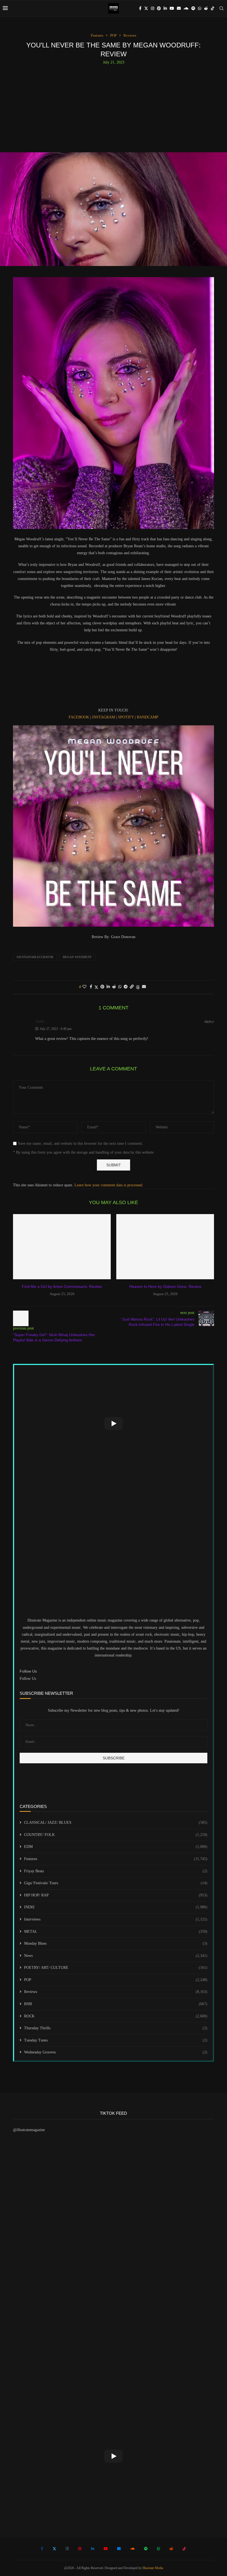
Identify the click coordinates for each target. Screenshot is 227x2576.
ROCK (116, 2016)
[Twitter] (146, 8)
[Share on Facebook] (91, 987)
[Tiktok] (213, 8)
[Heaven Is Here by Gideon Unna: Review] (165, 1247)
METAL (116, 1932)
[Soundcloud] (186, 8)
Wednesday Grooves (116, 2052)
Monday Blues (116, 1943)
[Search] (221, 8)
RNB (116, 2004)
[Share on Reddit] (114, 987)
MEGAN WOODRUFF (77, 957)
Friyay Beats (116, 1871)
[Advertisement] (114, 106)
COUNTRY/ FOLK (116, 1835)
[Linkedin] (165, 8)
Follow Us (28, 1679)
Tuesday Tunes (116, 2040)
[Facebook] (140, 8)
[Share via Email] (144, 987)
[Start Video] (114, 1423)
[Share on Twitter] (96, 987)
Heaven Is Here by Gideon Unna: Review (165, 1286)
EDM (116, 1847)
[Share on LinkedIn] (108, 987)
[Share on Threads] (138, 987)
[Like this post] (84, 987)
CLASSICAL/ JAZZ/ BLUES (116, 1823)
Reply (209, 1022)
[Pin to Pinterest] (102, 987)
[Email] (179, 8)
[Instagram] (153, 8)
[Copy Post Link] (132, 987)
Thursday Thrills (116, 2028)
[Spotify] (193, 8)
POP (116, 1980)
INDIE (116, 1907)
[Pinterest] (159, 8)
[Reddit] (206, 8)
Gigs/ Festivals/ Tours (116, 1883)
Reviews (116, 1992)
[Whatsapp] (200, 8)
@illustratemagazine (29, 2130)
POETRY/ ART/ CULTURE (116, 1968)
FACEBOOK (79, 717)
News (116, 1956)
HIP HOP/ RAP (116, 1895)
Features (116, 1859)
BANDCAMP (148, 717)
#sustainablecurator (35, 957)
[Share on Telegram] (126, 987)
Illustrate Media (153, 2568)
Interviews (116, 1919)
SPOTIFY (126, 717)
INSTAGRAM (104, 717)
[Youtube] (172, 8)
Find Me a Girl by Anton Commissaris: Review (62, 1286)
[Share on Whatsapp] (120, 987)
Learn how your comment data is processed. (109, 1185)
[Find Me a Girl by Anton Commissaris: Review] (62, 1247)
